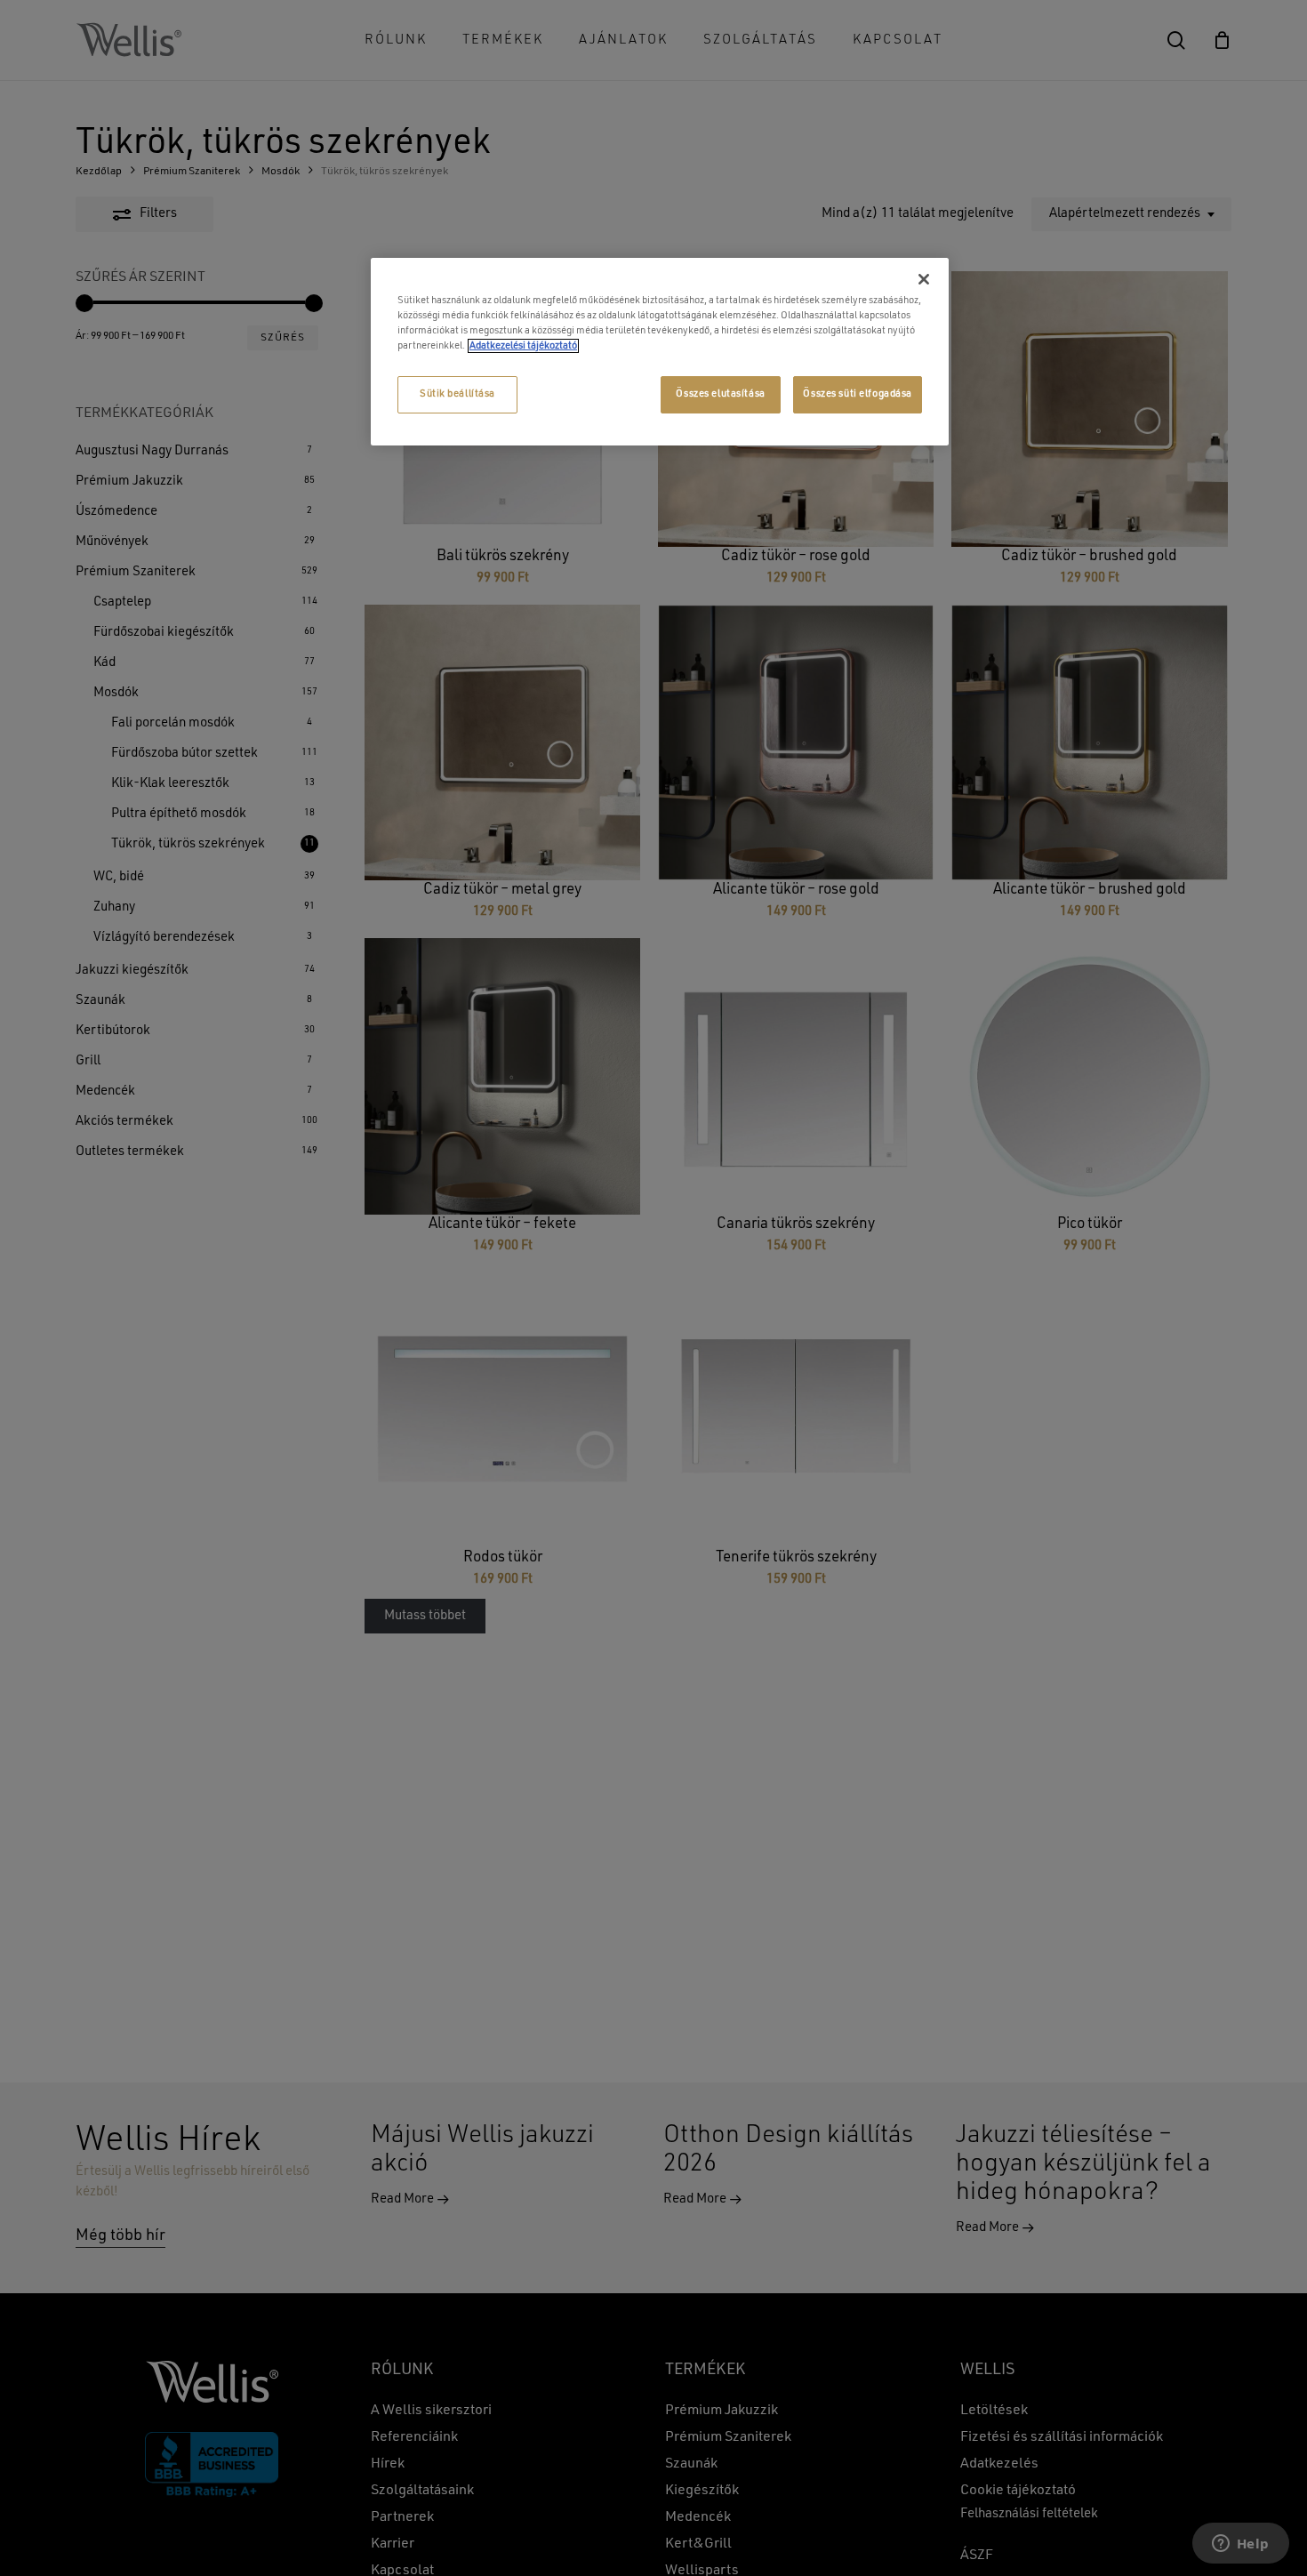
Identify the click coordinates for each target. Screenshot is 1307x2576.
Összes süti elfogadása (858, 394)
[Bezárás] (924, 279)
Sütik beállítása (457, 394)
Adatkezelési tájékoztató (523, 346)
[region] (660, 352)
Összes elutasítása (720, 394)
